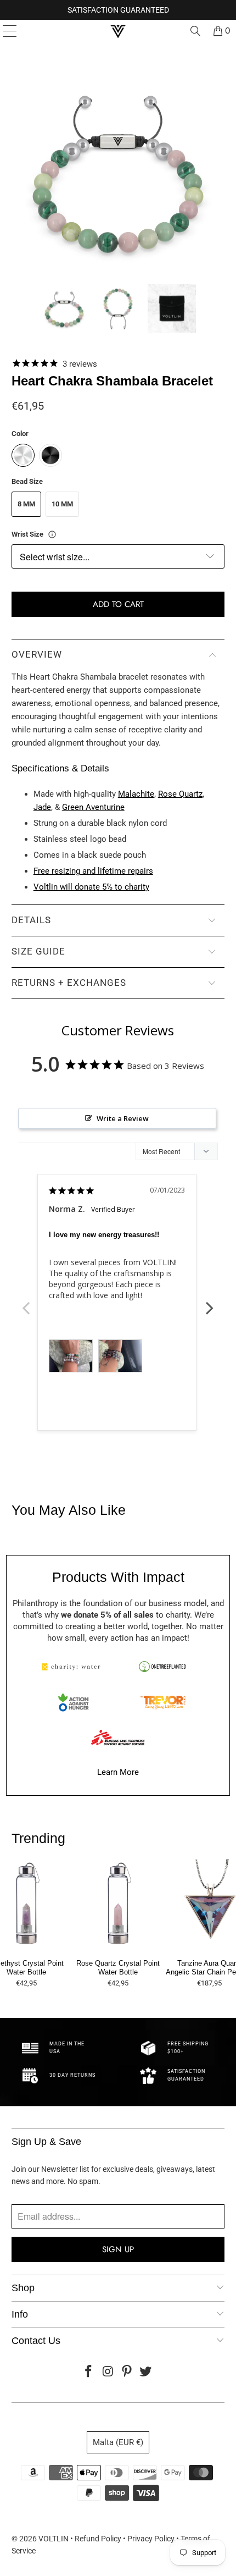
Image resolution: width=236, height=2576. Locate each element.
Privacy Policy (151, 2539)
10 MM (62, 504)
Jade (42, 807)
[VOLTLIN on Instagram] (108, 2372)
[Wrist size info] (52, 534)
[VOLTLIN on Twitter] (146, 2372)
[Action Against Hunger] (74, 1702)
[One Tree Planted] (162, 1667)
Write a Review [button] (123, 1118)
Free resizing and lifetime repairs (93, 871)
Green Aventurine (93, 807)
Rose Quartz (180, 794)
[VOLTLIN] (118, 31)
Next (210, 1302)
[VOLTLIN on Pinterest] (127, 2372)
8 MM (26, 504)
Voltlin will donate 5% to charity (91, 887)
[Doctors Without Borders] (118, 1737)
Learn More (118, 1772)
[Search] (195, 31)
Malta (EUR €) (118, 2442)
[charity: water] (74, 1667)
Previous (26, 1302)
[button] (64, 308)
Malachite (136, 794)
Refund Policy (98, 2539)
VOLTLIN (54, 2539)
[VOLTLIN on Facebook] (89, 2372)
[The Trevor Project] (162, 1702)
